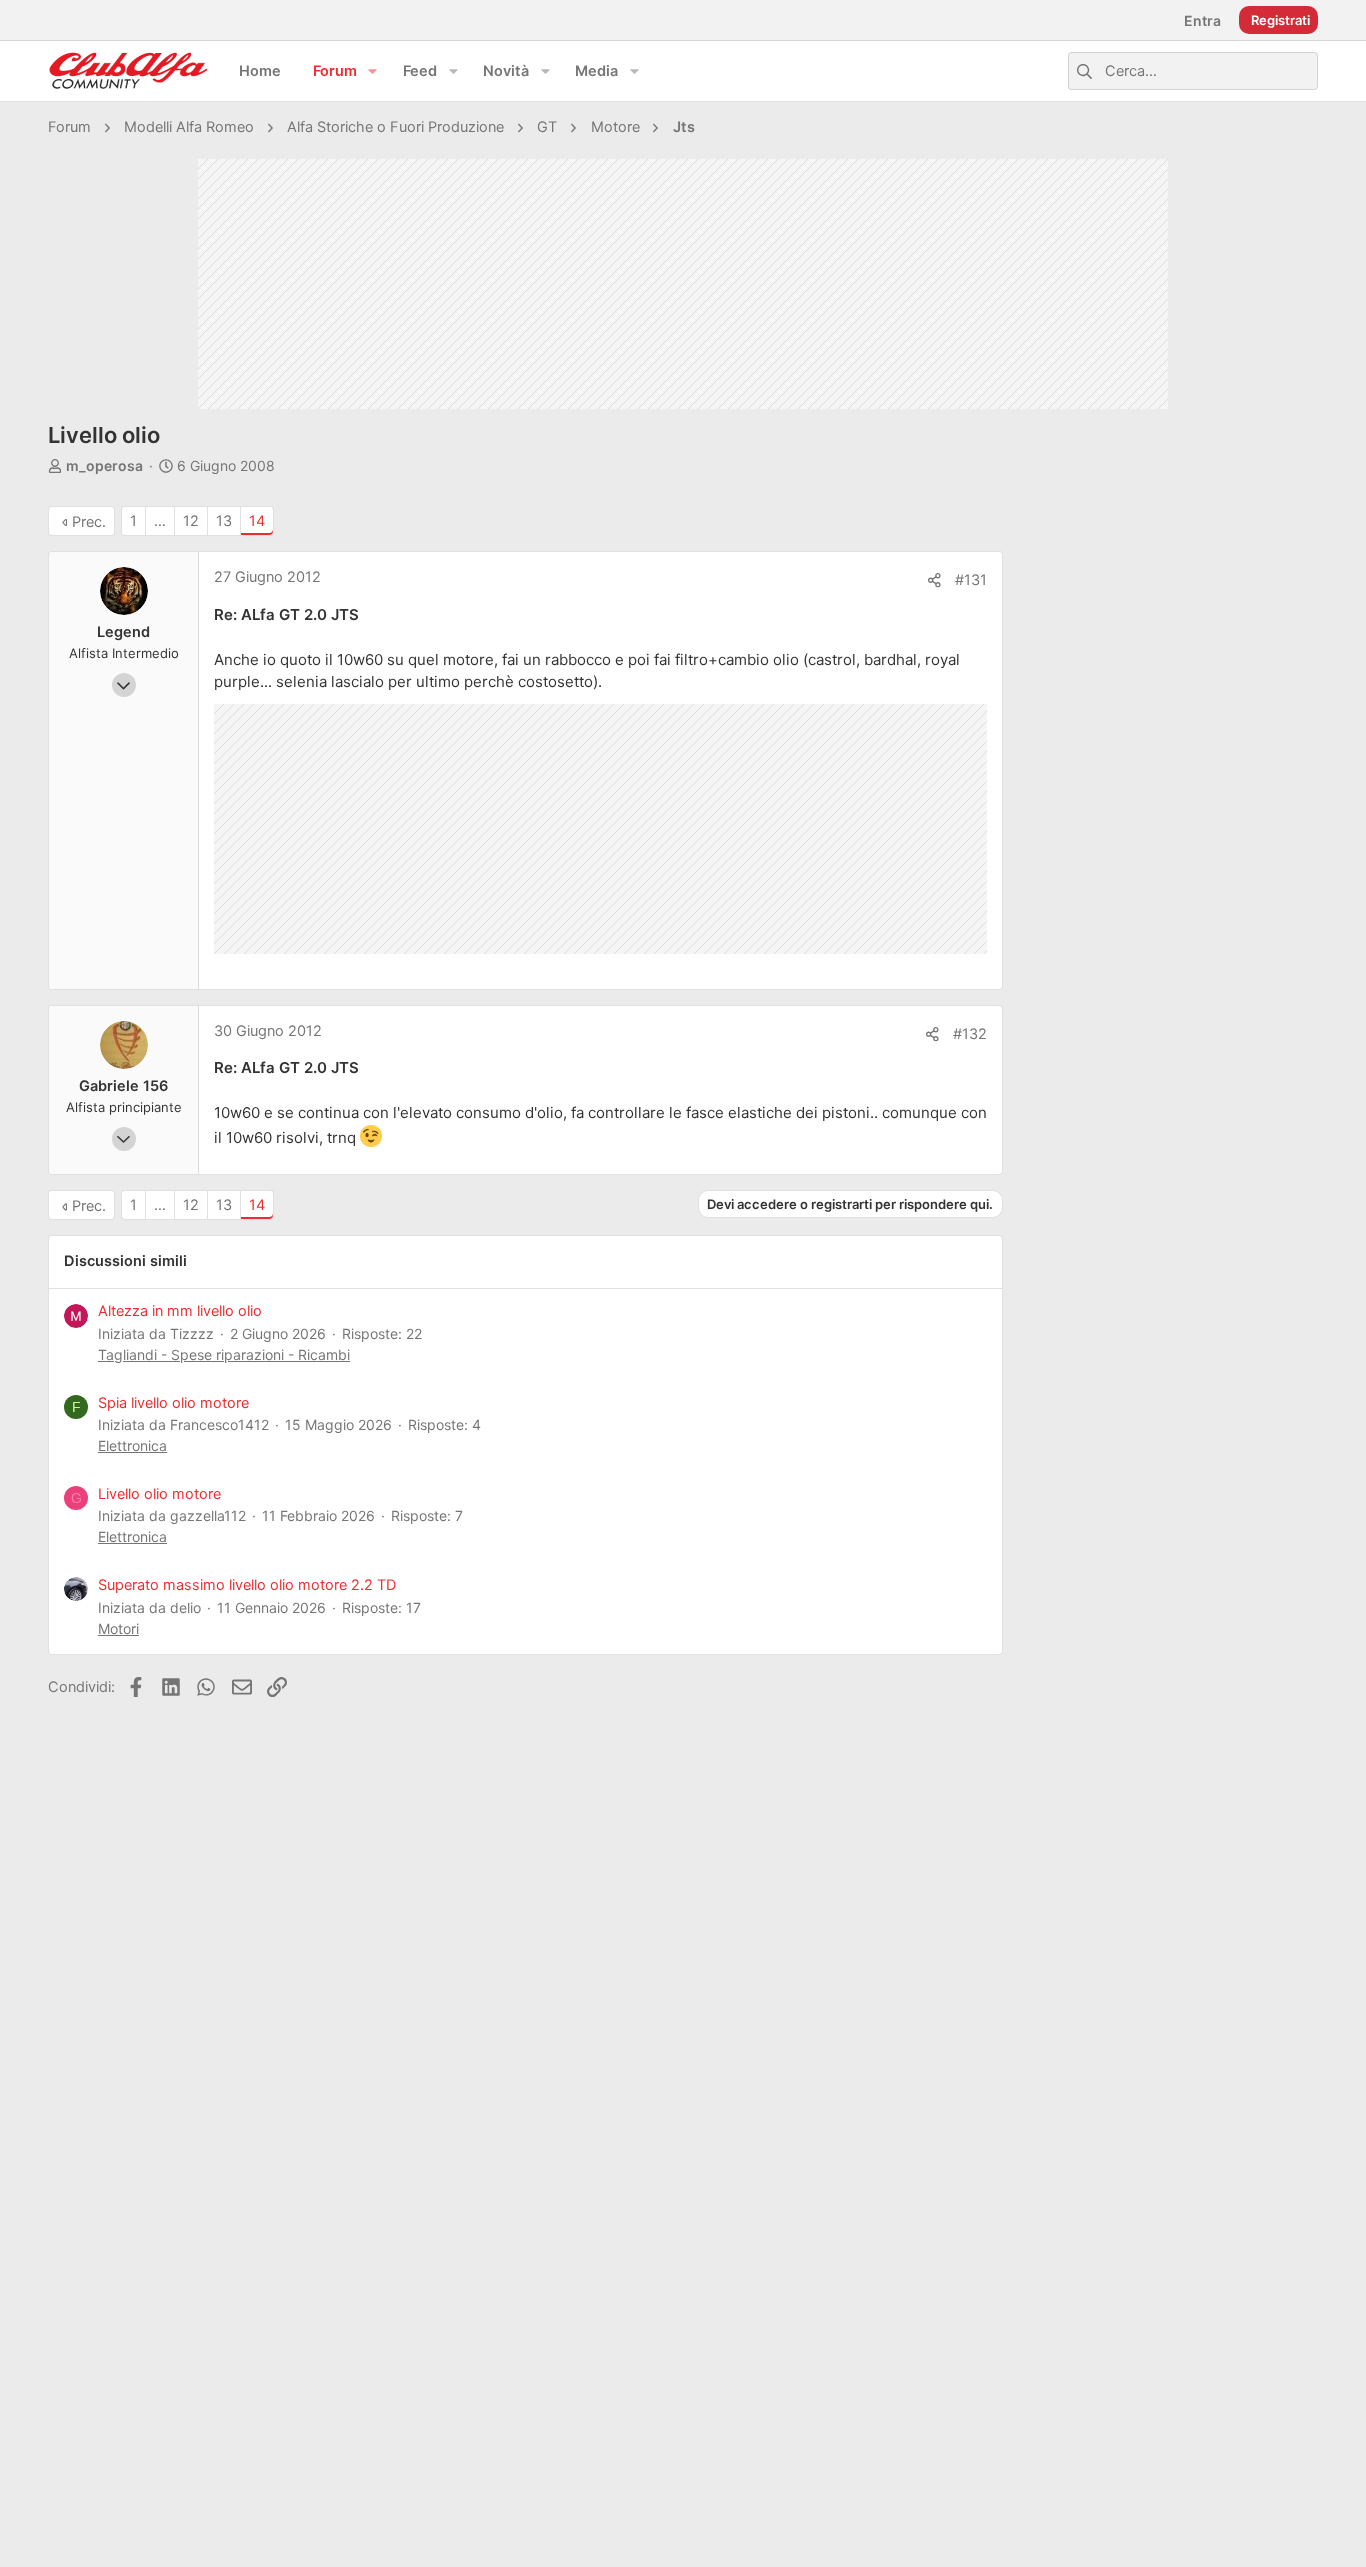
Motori (118, 1628)
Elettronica (132, 1445)
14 (257, 521)
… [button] (160, 521)
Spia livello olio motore (173, 1403)
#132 (970, 1034)
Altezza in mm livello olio (180, 1311)
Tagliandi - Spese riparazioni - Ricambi (224, 1354)
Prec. (89, 522)
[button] (373, 71)
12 (191, 521)
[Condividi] (934, 580)
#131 (971, 580)
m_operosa (104, 465)
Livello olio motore (159, 1494)
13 (224, 521)
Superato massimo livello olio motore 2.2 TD (247, 1585)
